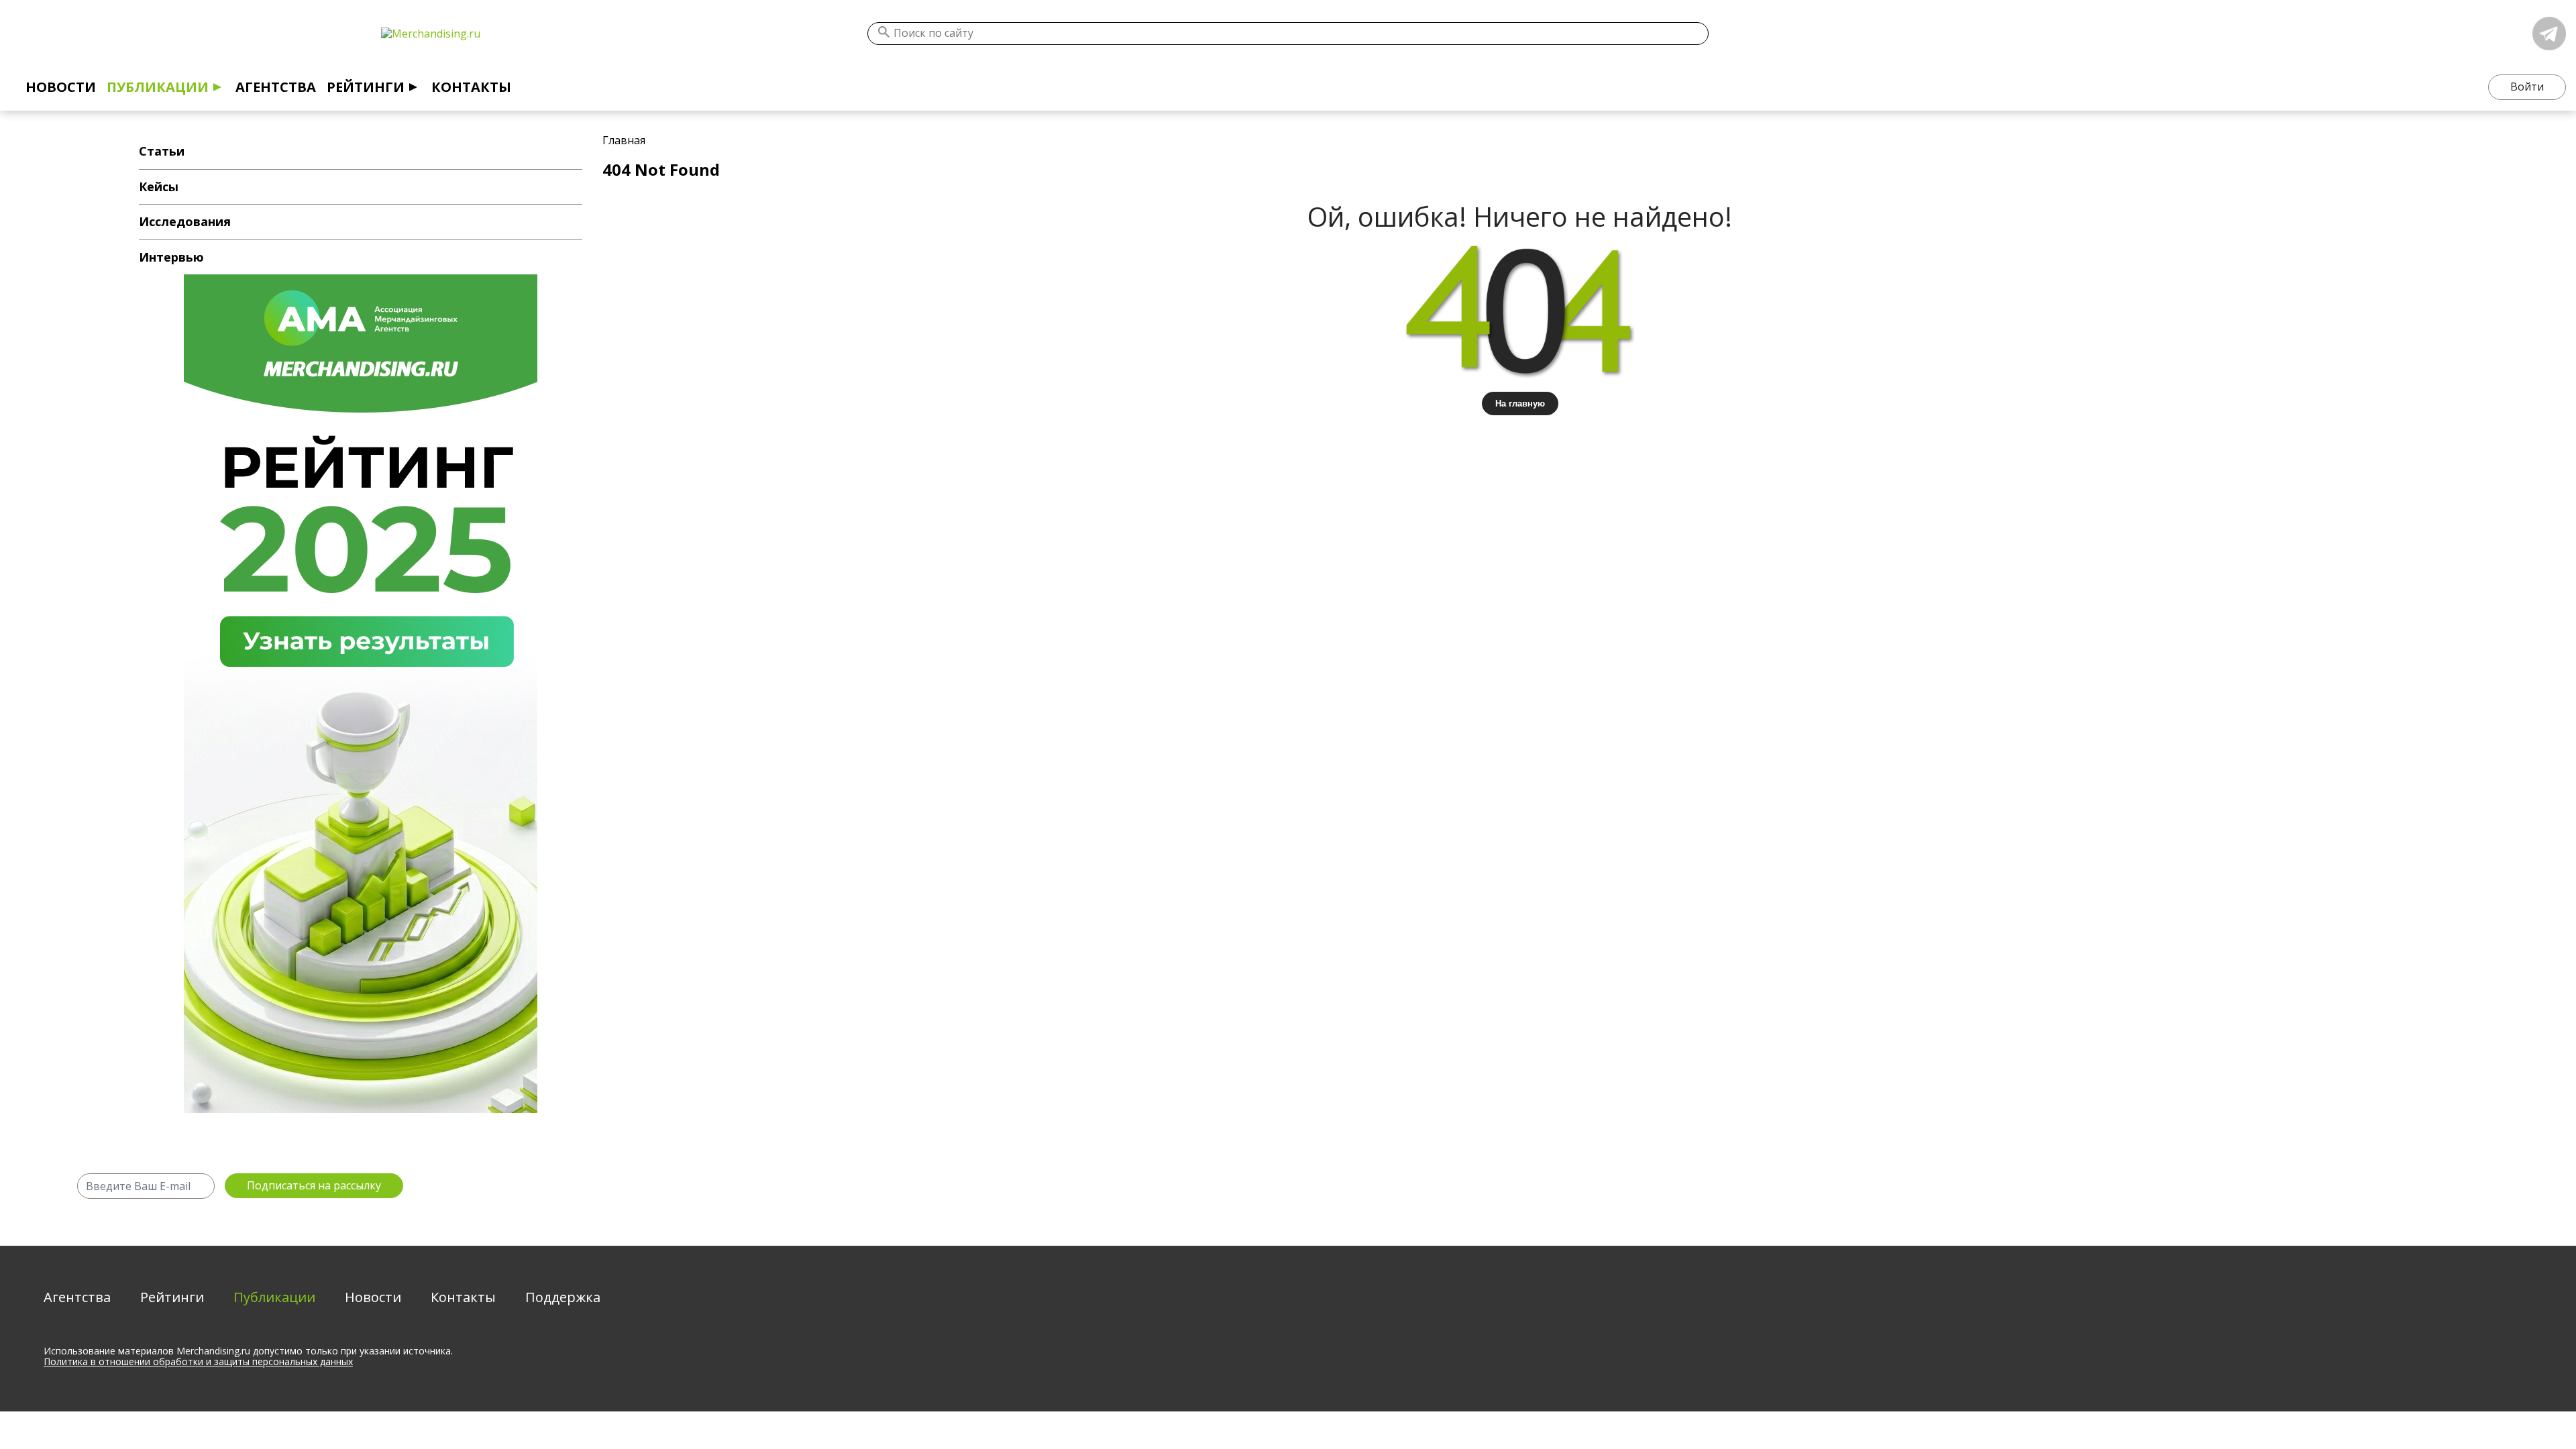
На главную (1520, 404)
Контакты (471, 87)
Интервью (171, 257)
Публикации (158, 87)
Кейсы (159, 186)
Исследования (185, 221)
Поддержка (563, 1297)
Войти (2527, 87)
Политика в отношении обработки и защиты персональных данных (198, 1361)
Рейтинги (366, 87)
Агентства (276, 87)
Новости (61, 87)
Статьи (162, 151)
